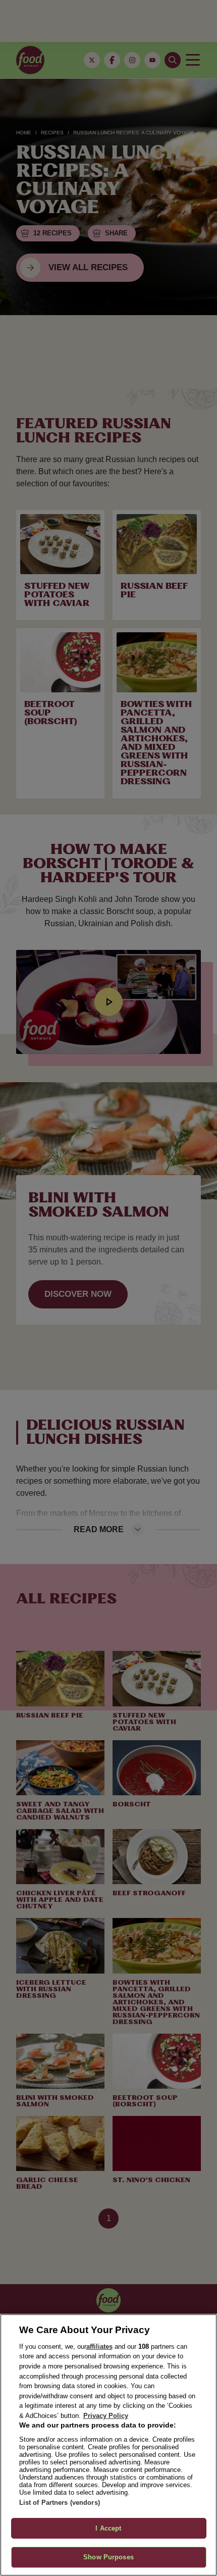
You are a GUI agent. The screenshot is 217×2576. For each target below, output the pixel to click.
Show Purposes (108, 2557)
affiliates (99, 2346)
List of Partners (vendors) (60, 2503)
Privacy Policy (106, 2416)
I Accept (108, 2528)
